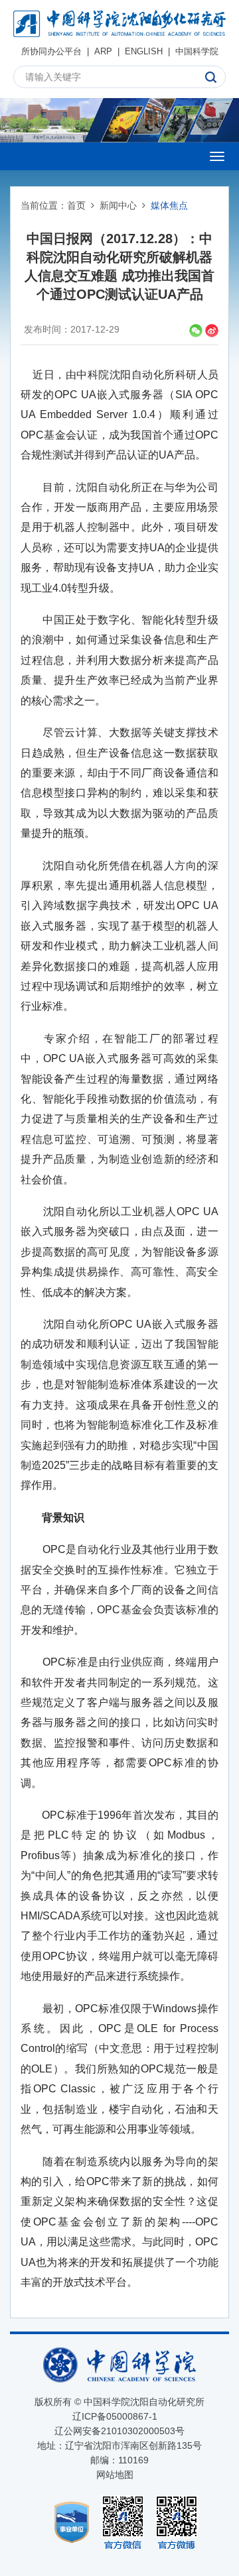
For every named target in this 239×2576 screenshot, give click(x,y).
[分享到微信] (196, 331)
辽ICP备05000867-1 (115, 2416)
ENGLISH (144, 51)
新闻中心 (118, 205)
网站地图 (115, 2475)
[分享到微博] (212, 331)
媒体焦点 (169, 205)
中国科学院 (197, 51)
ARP (103, 51)
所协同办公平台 (51, 51)
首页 (76, 205)
